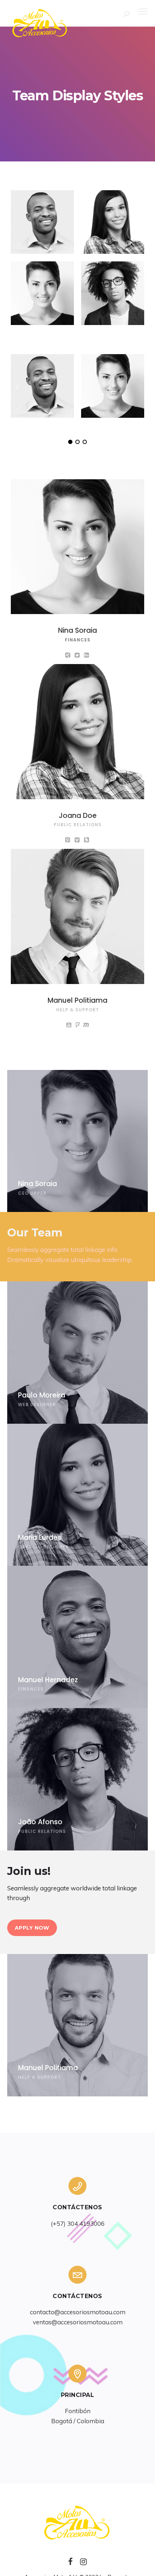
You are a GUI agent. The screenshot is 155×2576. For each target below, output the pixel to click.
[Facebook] (70, 2564)
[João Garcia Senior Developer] (113, 293)
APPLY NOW (32, 1928)
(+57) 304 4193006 (78, 2223)
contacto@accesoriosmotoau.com (78, 2312)
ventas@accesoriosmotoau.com (78, 2322)
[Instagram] (83, 2564)
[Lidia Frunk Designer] (42, 293)
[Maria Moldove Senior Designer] (113, 222)
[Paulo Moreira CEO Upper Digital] (42, 222)
